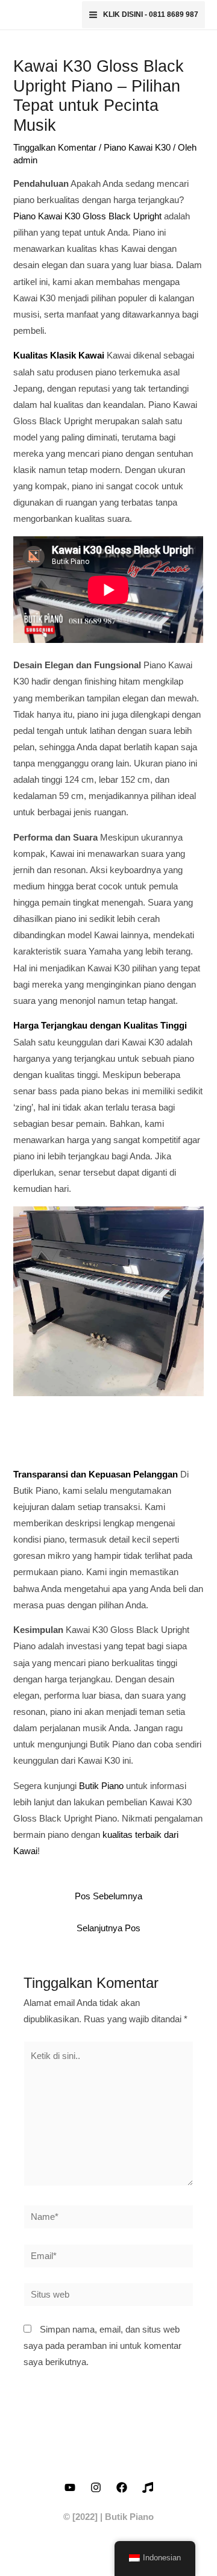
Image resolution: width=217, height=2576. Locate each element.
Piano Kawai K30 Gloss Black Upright (87, 216)
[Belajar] (148, 2487)
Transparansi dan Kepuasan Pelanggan (96, 1474)
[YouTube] (70, 2487)
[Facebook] (122, 2487)
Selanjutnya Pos (108, 1928)
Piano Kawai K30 (137, 148)
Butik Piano (101, 1786)
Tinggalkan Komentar (55, 148)
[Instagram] (96, 2487)
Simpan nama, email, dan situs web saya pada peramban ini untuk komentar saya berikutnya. (102, 2346)
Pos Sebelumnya (108, 1896)
